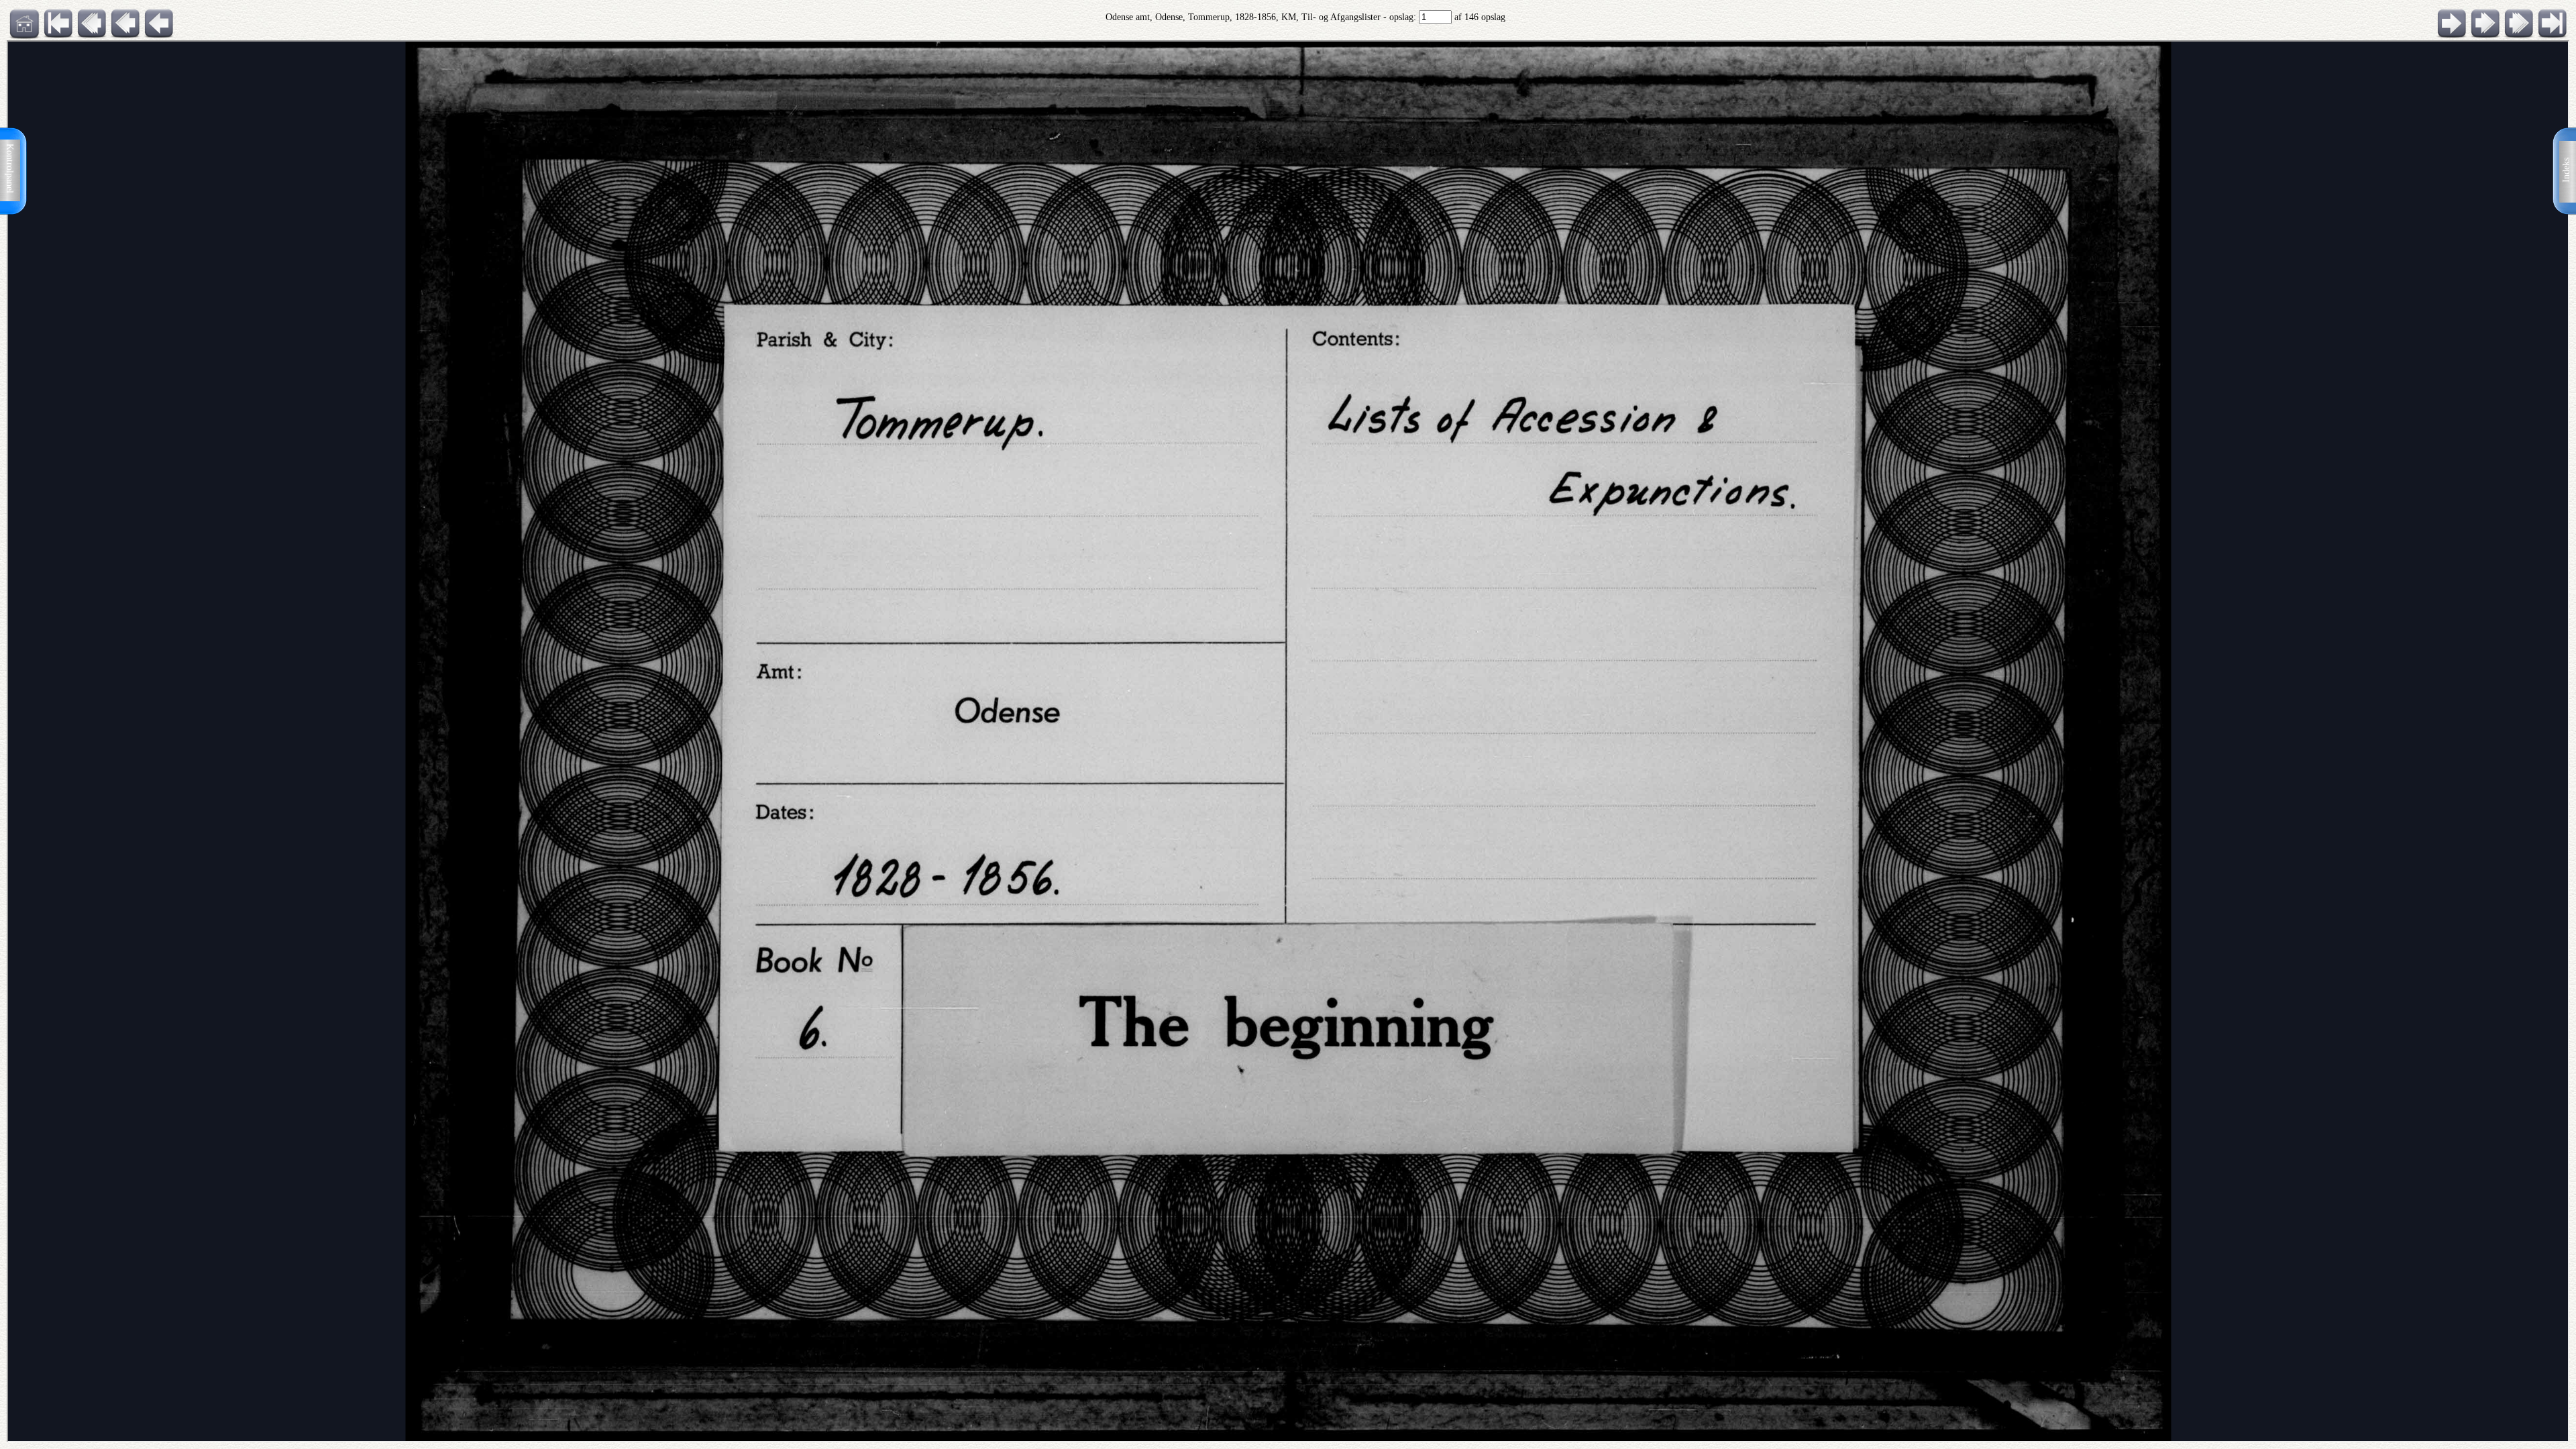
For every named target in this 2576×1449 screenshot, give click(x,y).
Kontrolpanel (10, 168)
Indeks (2566, 170)
